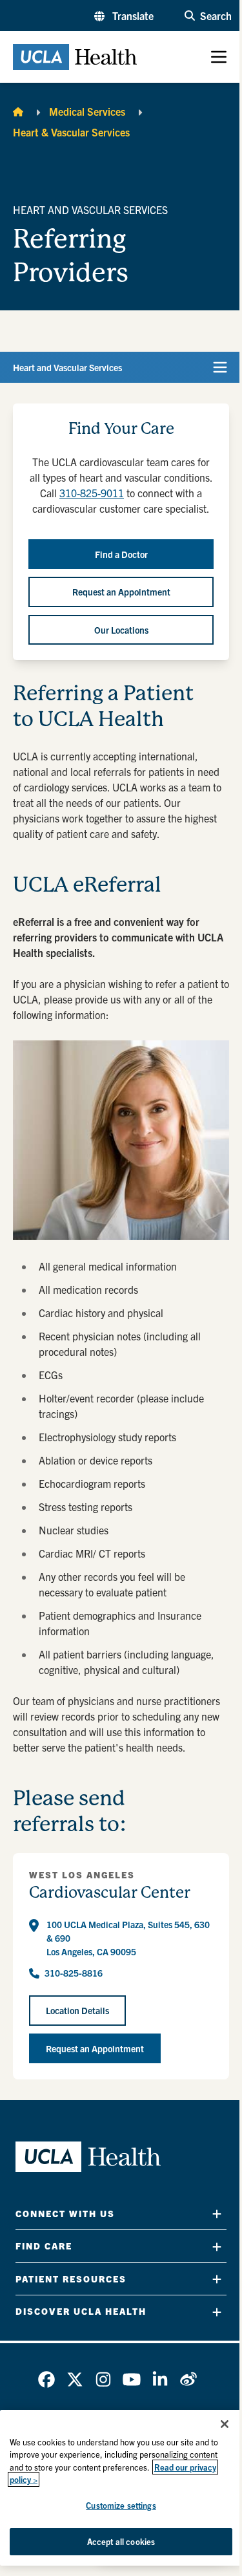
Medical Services (87, 111)
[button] (124, 16)
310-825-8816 (74, 1973)
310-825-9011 (92, 493)
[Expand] (217, 2214)
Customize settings (121, 2505)
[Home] (18, 111)
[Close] (225, 2424)
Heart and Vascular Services (67, 367)
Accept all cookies (121, 2541)
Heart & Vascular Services (71, 132)
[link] (46, 2379)
